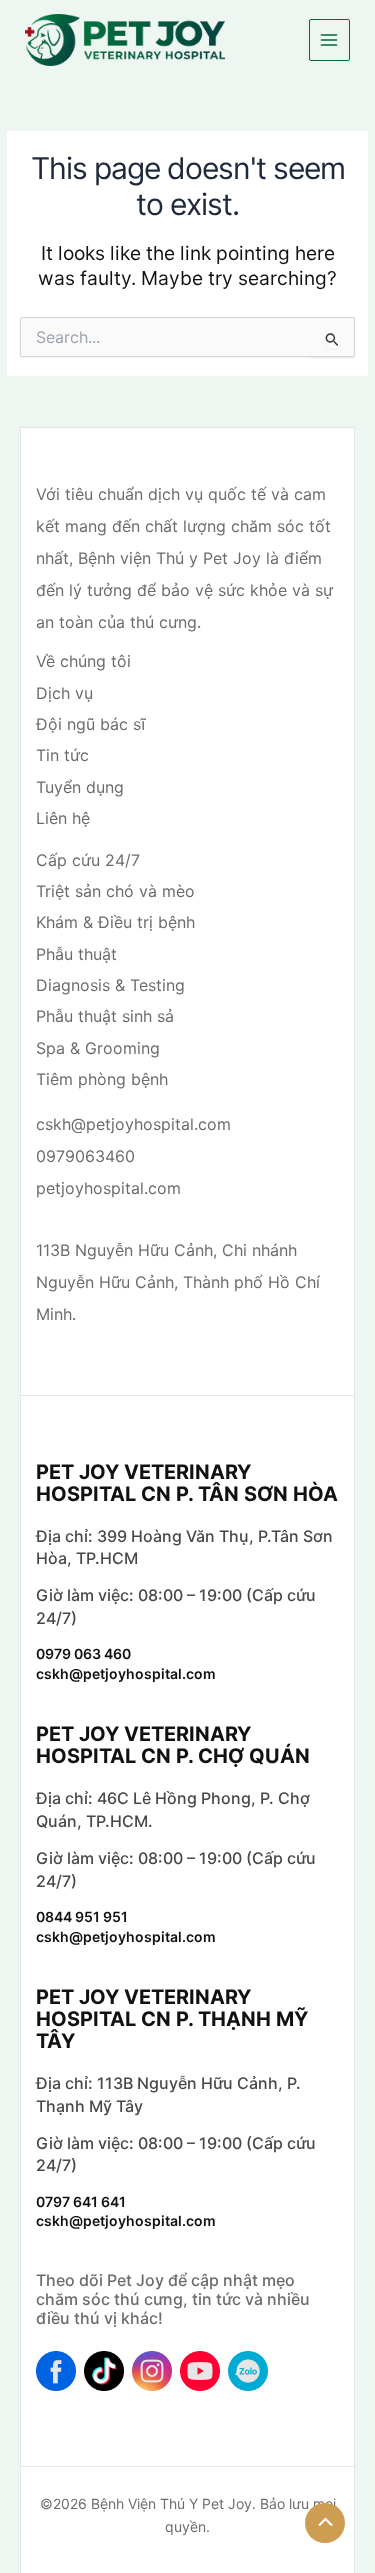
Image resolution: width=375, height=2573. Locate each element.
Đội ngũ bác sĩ (90, 724)
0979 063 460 (83, 1653)
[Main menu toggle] (329, 39)
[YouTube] (200, 2371)
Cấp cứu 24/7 (88, 860)
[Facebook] (56, 2371)
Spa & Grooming (98, 1048)
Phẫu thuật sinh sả (105, 1016)
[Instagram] (152, 2371)
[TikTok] (104, 2371)
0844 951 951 (82, 1916)
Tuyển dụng (80, 787)
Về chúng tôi (83, 661)
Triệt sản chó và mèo (115, 891)
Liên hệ (63, 818)
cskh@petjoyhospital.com (133, 1124)
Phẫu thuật (76, 954)
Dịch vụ (64, 693)
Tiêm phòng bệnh (102, 1079)
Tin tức (62, 755)
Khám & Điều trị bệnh (115, 922)
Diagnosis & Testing (110, 985)
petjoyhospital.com (108, 1188)
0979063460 (85, 1156)
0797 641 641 (81, 2201)
